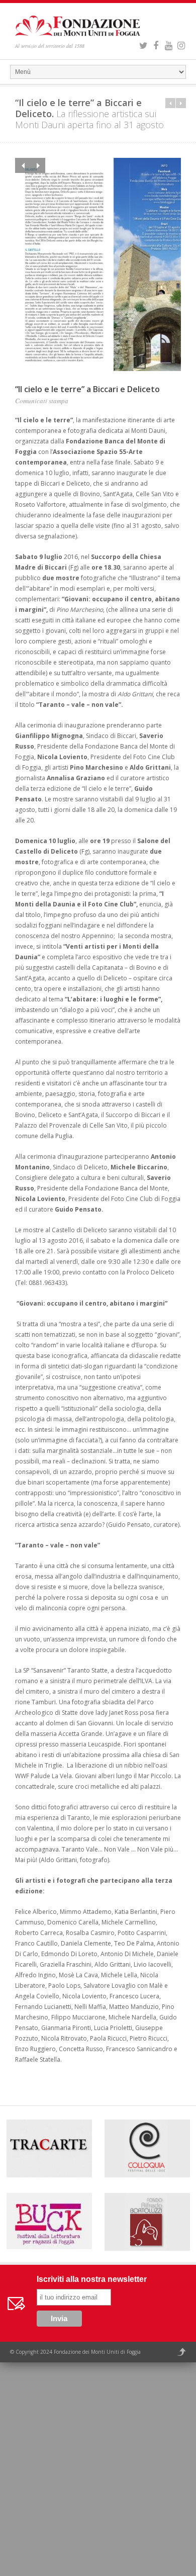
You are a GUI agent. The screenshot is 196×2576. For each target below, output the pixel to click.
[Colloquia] (147, 2150)
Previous (23, 165)
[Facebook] (156, 44)
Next (38, 165)
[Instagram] (181, 44)
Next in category (181, 103)
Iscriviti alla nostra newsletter (92, 2279)
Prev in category (170, 103)
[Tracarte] (49, 2150)
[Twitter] (143, 44)
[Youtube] (168, 44)
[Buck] (49, 2223)
